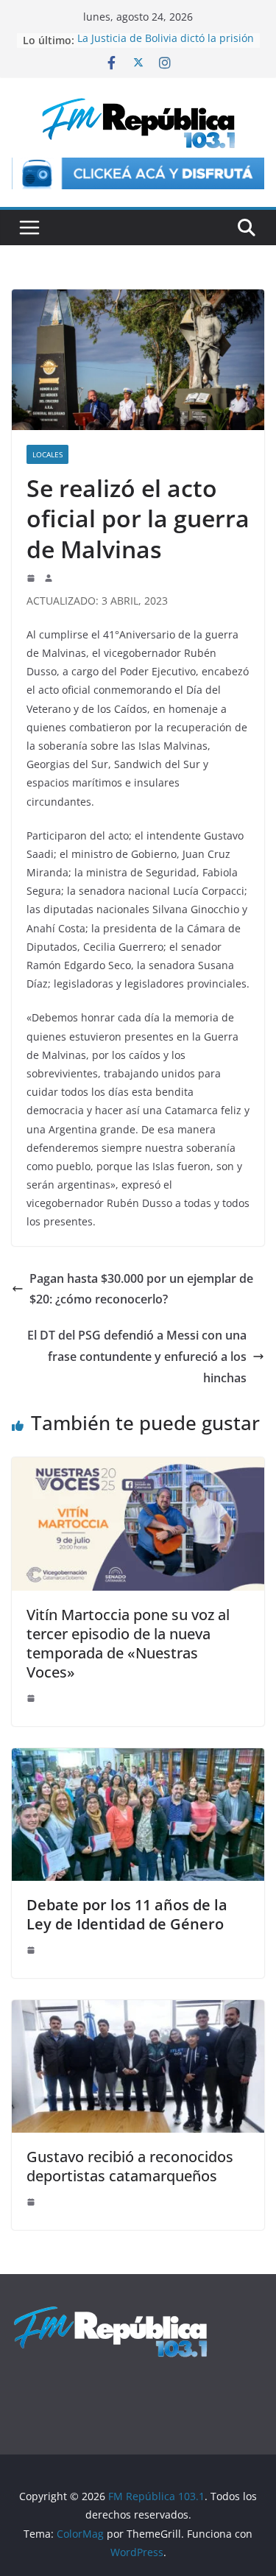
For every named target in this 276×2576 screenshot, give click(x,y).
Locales (47, 454)
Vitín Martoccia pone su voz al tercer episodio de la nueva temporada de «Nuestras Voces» (128, 1643)
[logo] (110, 2313)
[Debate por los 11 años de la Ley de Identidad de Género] (138, 1759)
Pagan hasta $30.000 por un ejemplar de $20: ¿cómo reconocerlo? (141, 1289)
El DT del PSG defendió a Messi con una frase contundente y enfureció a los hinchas (137, 1356)
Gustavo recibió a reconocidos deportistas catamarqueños (130, 2166)
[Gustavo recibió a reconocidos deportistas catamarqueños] (138, 2010)
